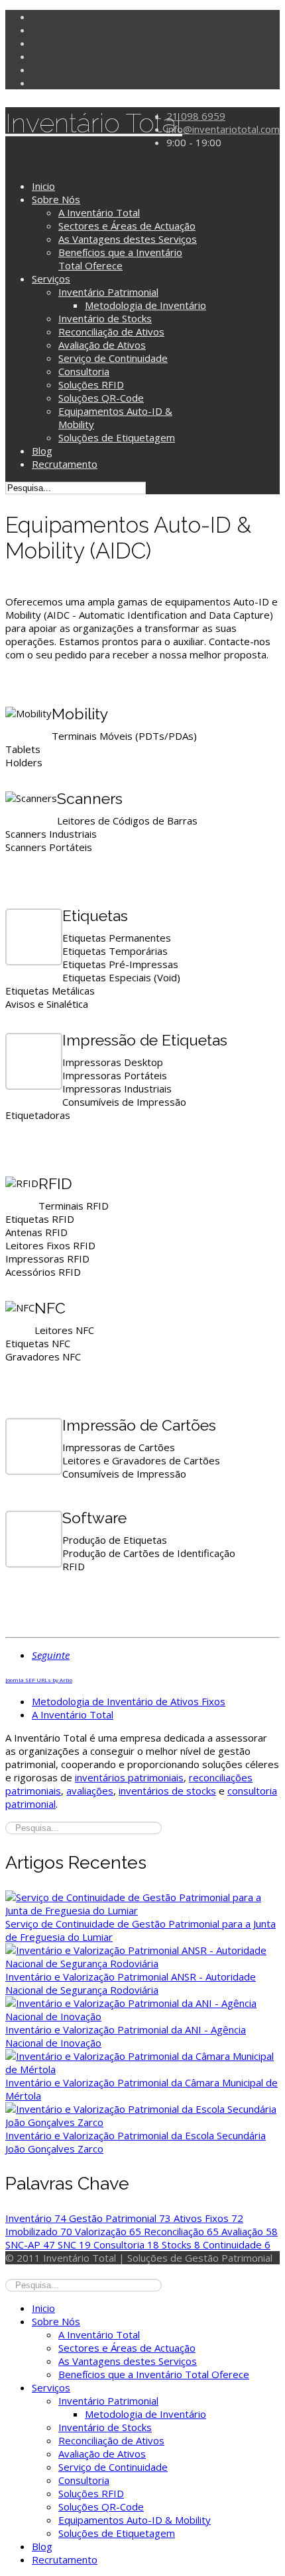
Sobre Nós (56, 199)
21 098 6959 (196, 116)
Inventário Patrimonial (108, 292)
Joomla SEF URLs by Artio (39, 1680)
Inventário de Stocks (105, 318)
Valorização (108, 2231)
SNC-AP (30, 2244)
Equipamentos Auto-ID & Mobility (135, 2520)
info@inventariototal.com (223, 129)
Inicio (43, 186)
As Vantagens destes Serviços (128, 239)
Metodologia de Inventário (145, 305)
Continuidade (237, 2244)
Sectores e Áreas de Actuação (127, 226)
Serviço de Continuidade (113, 358)
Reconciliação (181, 2231)
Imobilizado (39, 2231)
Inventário (36, 2218)
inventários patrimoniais (129, 1777)
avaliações (90, 1791)
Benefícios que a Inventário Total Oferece (120, 259)
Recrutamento (65, 464)
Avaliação (250, 2231)
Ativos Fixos (208, 2218)
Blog (42, 451)
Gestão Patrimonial (120, 2218)
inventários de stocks (167, 1791)
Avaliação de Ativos (102, 345)
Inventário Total (94, 123)
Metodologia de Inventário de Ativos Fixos (129, 1701)
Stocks (181, 2244)
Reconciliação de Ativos (111, 332)
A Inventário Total (99, 212)
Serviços (51, 279)
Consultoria (84, 371)
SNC (74, 2244)
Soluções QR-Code (101, 398)
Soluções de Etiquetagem (117, 437)
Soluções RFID (91, 384)
